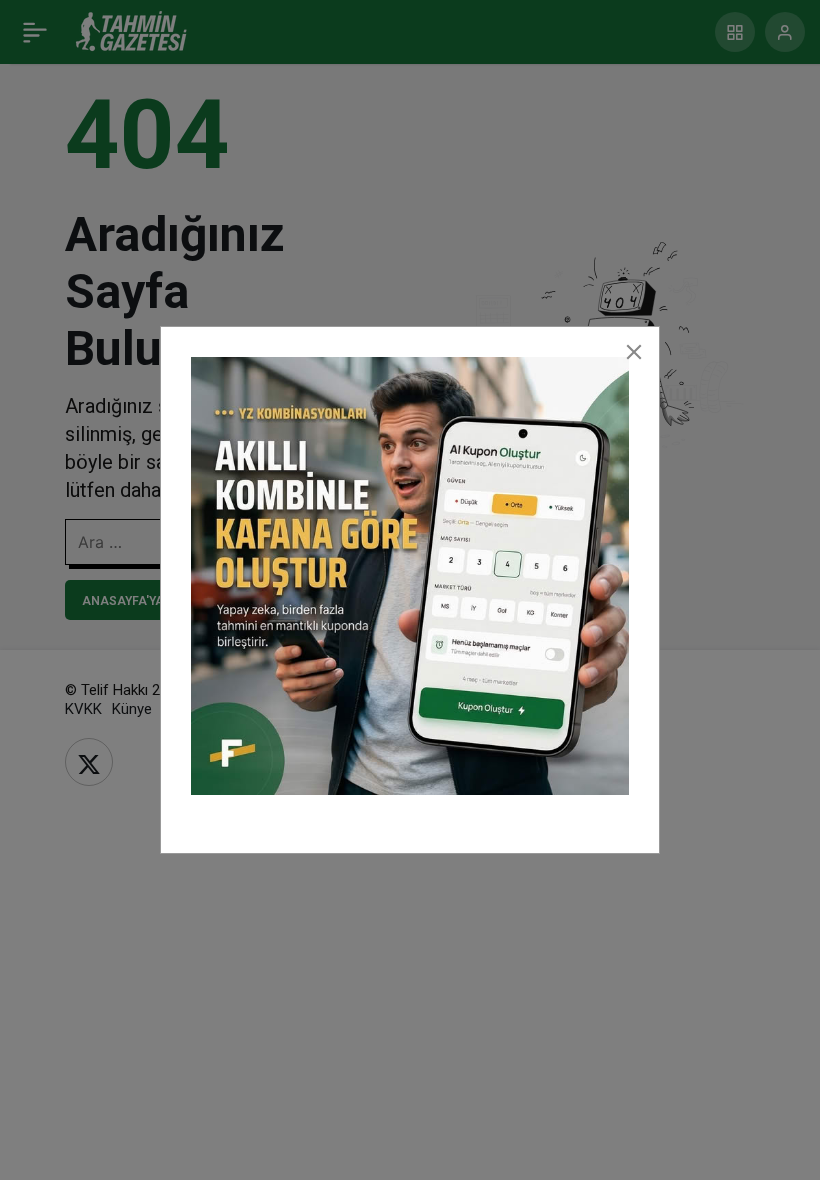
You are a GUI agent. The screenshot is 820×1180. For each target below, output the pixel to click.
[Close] (634, 352)
